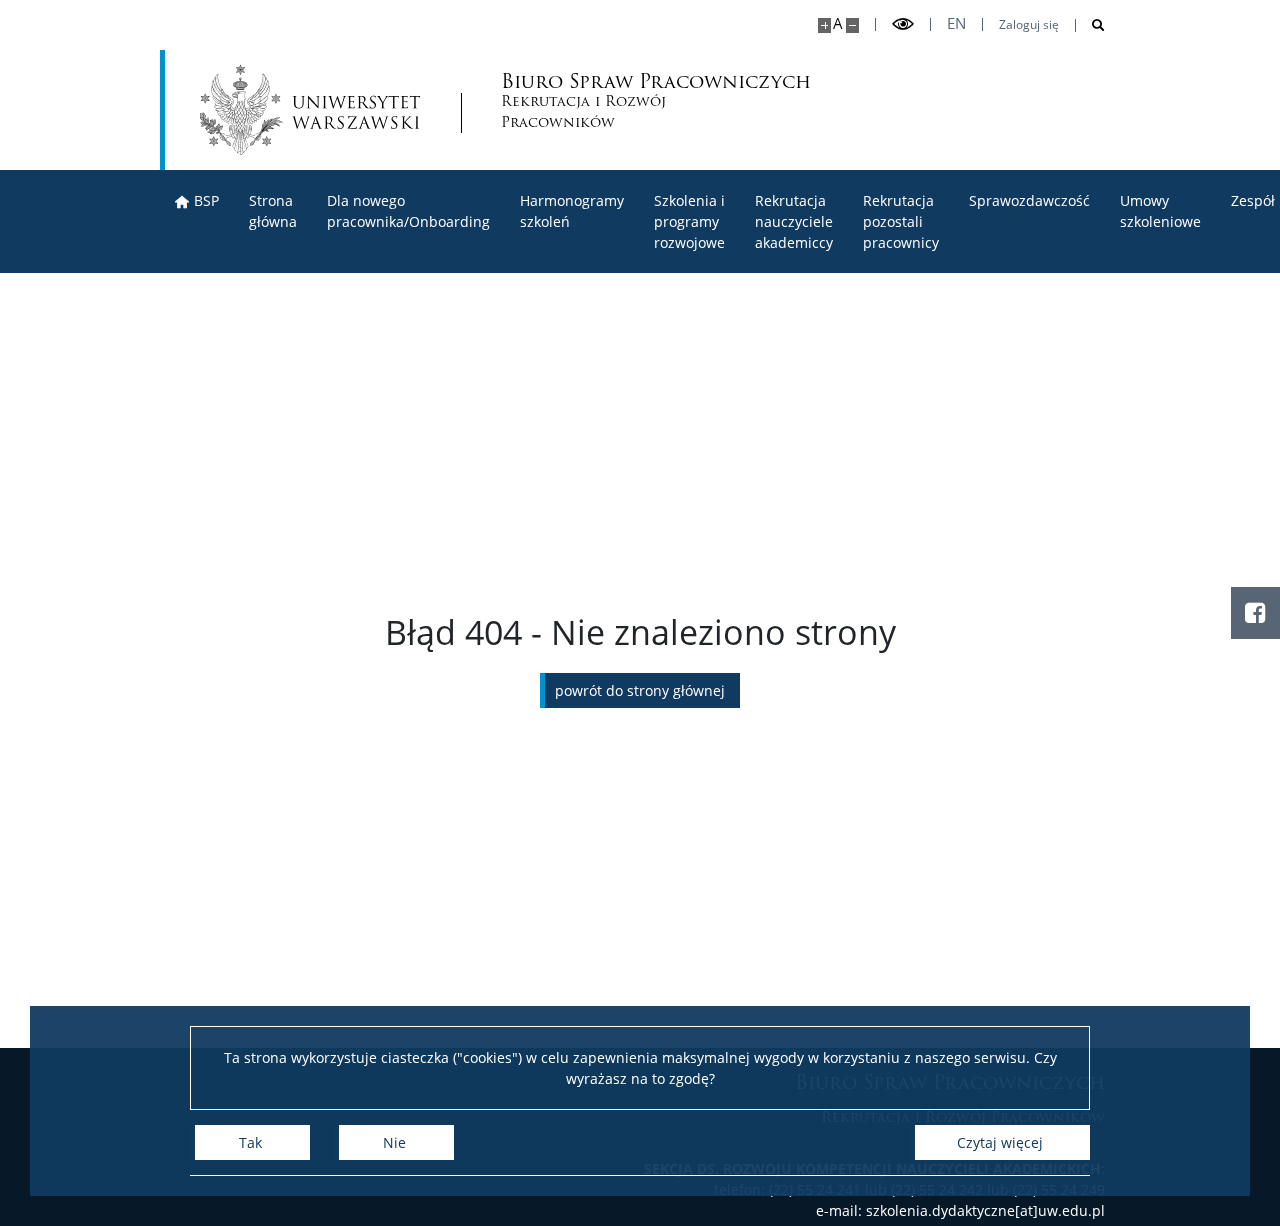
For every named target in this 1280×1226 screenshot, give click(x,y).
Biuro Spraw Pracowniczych (594, 102)
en (956, 23)
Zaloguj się (1029, 25)
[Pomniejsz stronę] (852, 25)
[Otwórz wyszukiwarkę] (1090, 25)
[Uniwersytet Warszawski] (310, 110)
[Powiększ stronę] (824, 25)
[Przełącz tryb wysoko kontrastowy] (903, 24)
